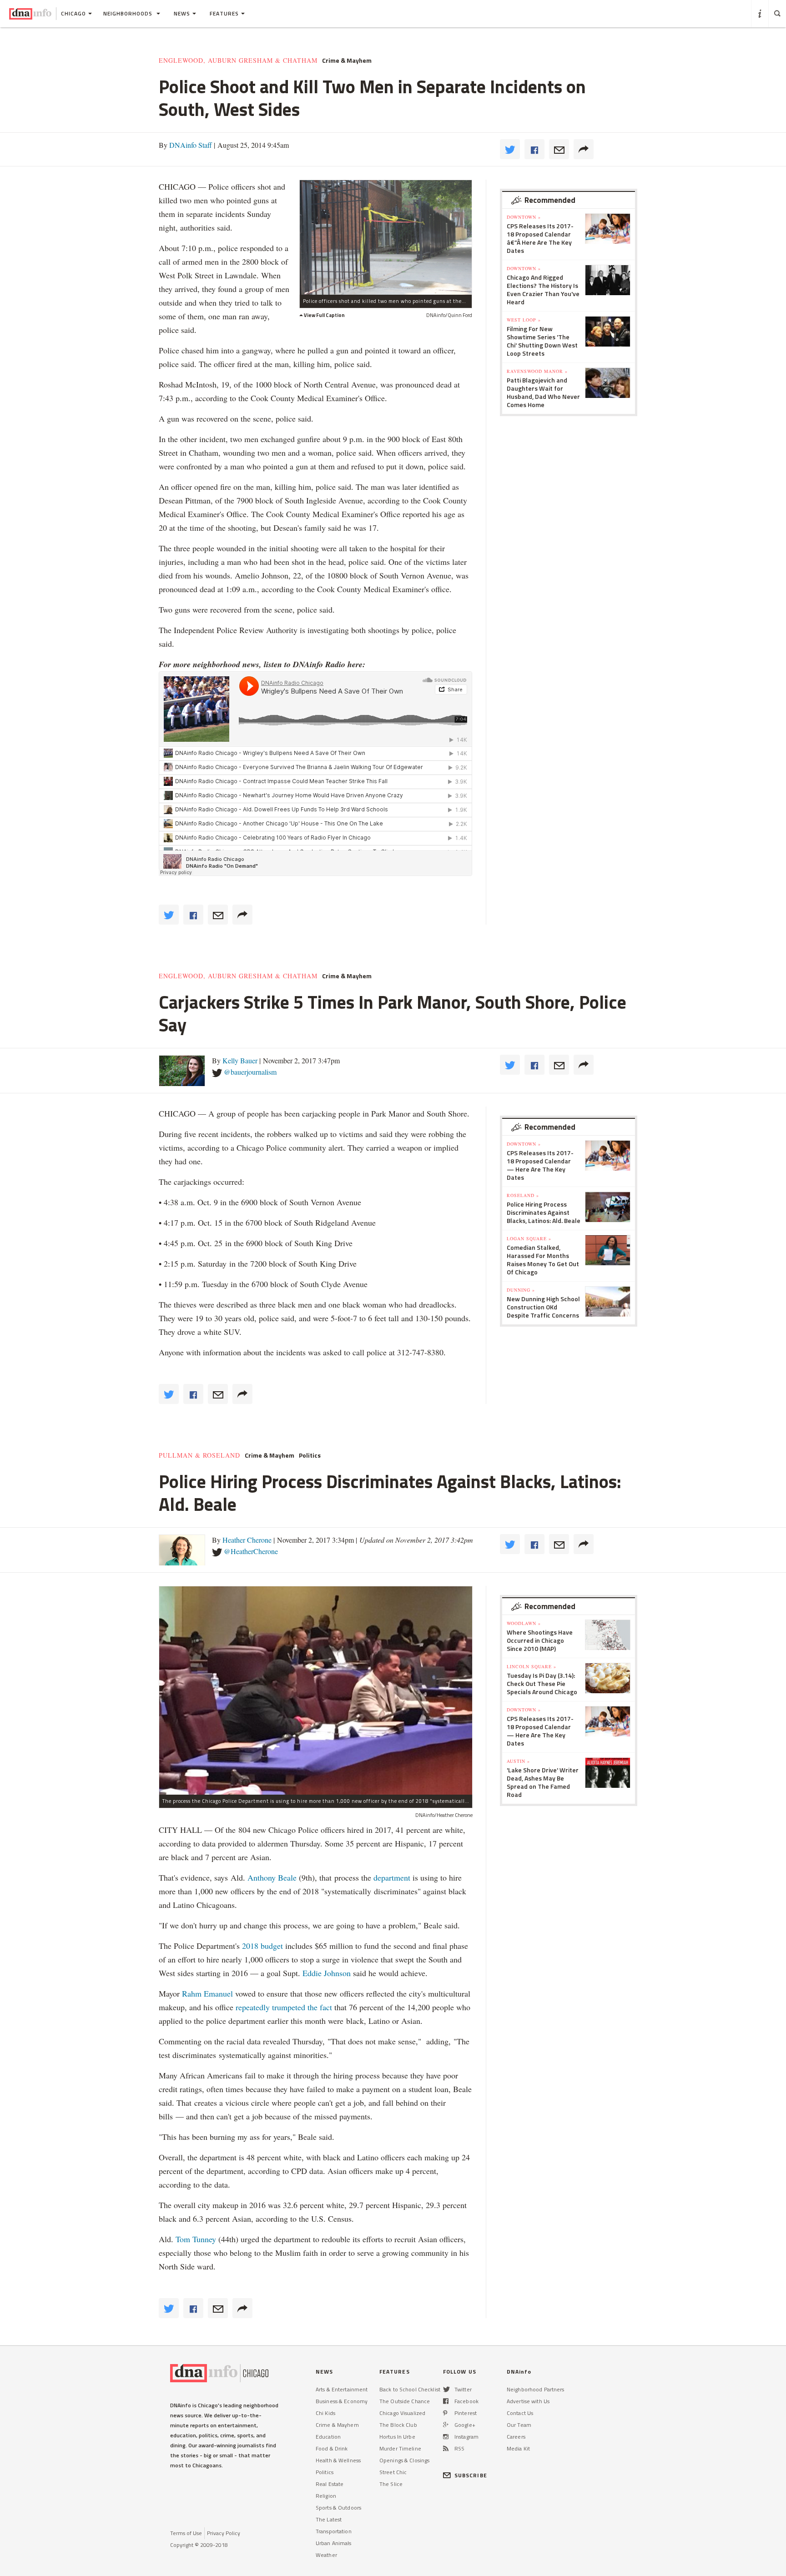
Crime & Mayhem (347, 60)
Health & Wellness (338, 2460)
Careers (516, 2437)
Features (224, 13)
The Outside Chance (405, 2401)
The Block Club (398, 2425)
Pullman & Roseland (199, 1455)
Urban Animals (334, 2543)
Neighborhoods (129, 13)
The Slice (391, 2484)
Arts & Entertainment (342, 2389)
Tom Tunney (196, 2239)
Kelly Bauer (240, 1060)
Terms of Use (186, 2533)
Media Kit (518, 2448)
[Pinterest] (445, 2413)
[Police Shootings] (386, 237)
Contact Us (520, 2413)
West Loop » (524, 320)
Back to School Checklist (410, 2389)
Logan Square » (529, 1238)
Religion (326, 2496)
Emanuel (218, 1993)
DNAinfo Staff (191, 145)
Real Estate (330, 2484)
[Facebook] (446, 2401)
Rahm (193, 1993)
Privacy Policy (224, 2533)
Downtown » (524, 217)
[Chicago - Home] (30, 14)
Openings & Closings (404, 2460)
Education (328, 2437)
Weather (326, 2555)
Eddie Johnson (327, 1973)
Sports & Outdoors (338, 2508)
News (182, 13)
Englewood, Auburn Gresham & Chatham (238, 60)
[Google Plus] (446, 2425)
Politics (310, 1455)
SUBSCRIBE (471, 2475)
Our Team (519, 2425)
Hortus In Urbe (397, 2437)
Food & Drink (332, 2448)
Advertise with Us (528, 2401)
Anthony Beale (273, 1877)
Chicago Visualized (402, 2413)
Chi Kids (325, 2413)
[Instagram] (446, 2437)
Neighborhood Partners (536, 2389)
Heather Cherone (247, 1540)
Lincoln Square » (532, 1666)
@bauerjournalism (250, 1072)
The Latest (329, 2519)
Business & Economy (342, 2401)
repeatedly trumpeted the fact (284, 2007)
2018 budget (262, 1946)
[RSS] (446, 2448)
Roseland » (523, 1195)
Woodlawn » (524, 1623)
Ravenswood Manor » (537, 371)
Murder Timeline (400, 2448)
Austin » (518, 1761)
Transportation (334, 2531)
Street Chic (393, 2472)
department (392, 1877)
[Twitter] (446, 2389)
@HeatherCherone (251, 1551)
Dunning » (521, 1290)
